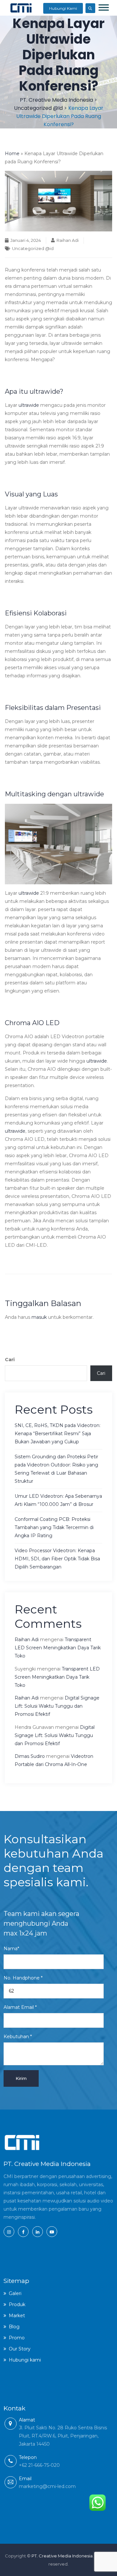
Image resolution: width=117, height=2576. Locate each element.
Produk (17, 2304)
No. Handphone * (23, 1978)
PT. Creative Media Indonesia (62, 2556)
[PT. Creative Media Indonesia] (21, 8)
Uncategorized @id (33, 248)
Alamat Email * (20, 2007)
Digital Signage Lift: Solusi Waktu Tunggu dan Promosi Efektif (57, 1706)
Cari (10, 1360)
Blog (14, 2327)
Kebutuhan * (18, 2037)
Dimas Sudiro (30, 1756)
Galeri (15, 2293)
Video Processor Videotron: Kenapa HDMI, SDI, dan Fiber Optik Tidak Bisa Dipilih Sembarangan (57, 1559)
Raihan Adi (68, 240)
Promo (17, 2338)
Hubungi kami (25, 2360)
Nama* (11, 1949)
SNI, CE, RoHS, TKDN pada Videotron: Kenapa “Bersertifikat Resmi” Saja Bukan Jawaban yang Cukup (58, 1434)
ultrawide (29, 405)
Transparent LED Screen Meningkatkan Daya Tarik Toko (58, 1648)
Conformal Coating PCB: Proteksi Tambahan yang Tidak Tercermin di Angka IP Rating (54, 1527)
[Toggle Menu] (104, 7)
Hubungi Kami (63, 8)
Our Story (20, 2349)
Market (17, 2316)
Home (12, 154)
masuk (39, 1317)
